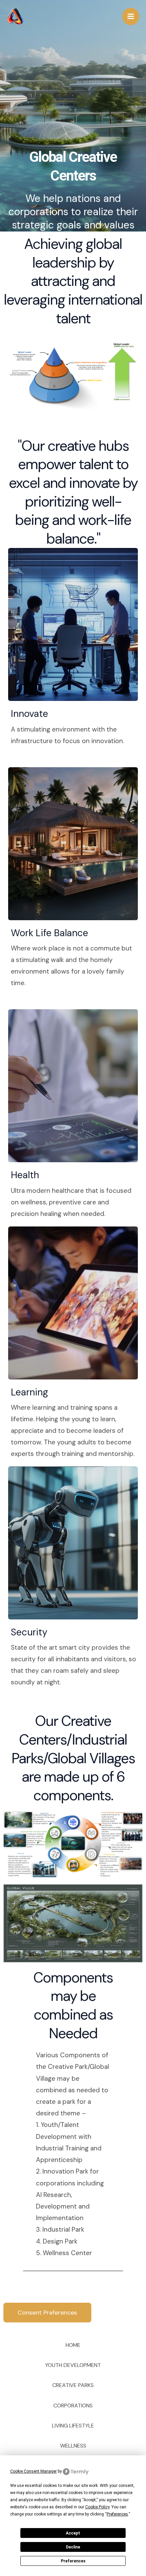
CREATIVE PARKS (73, 2385)
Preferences (73, 2561)
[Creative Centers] (15, 16)
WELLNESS (73, 2446)
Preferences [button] (117, 2514)
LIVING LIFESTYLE (73, 2426)
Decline (73, 2547)
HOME (73, 2345)
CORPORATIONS (73, 2406)
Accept (73, 2533)
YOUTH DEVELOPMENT (73, 2365)
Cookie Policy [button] (97, 2507)
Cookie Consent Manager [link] (33, 2471)
